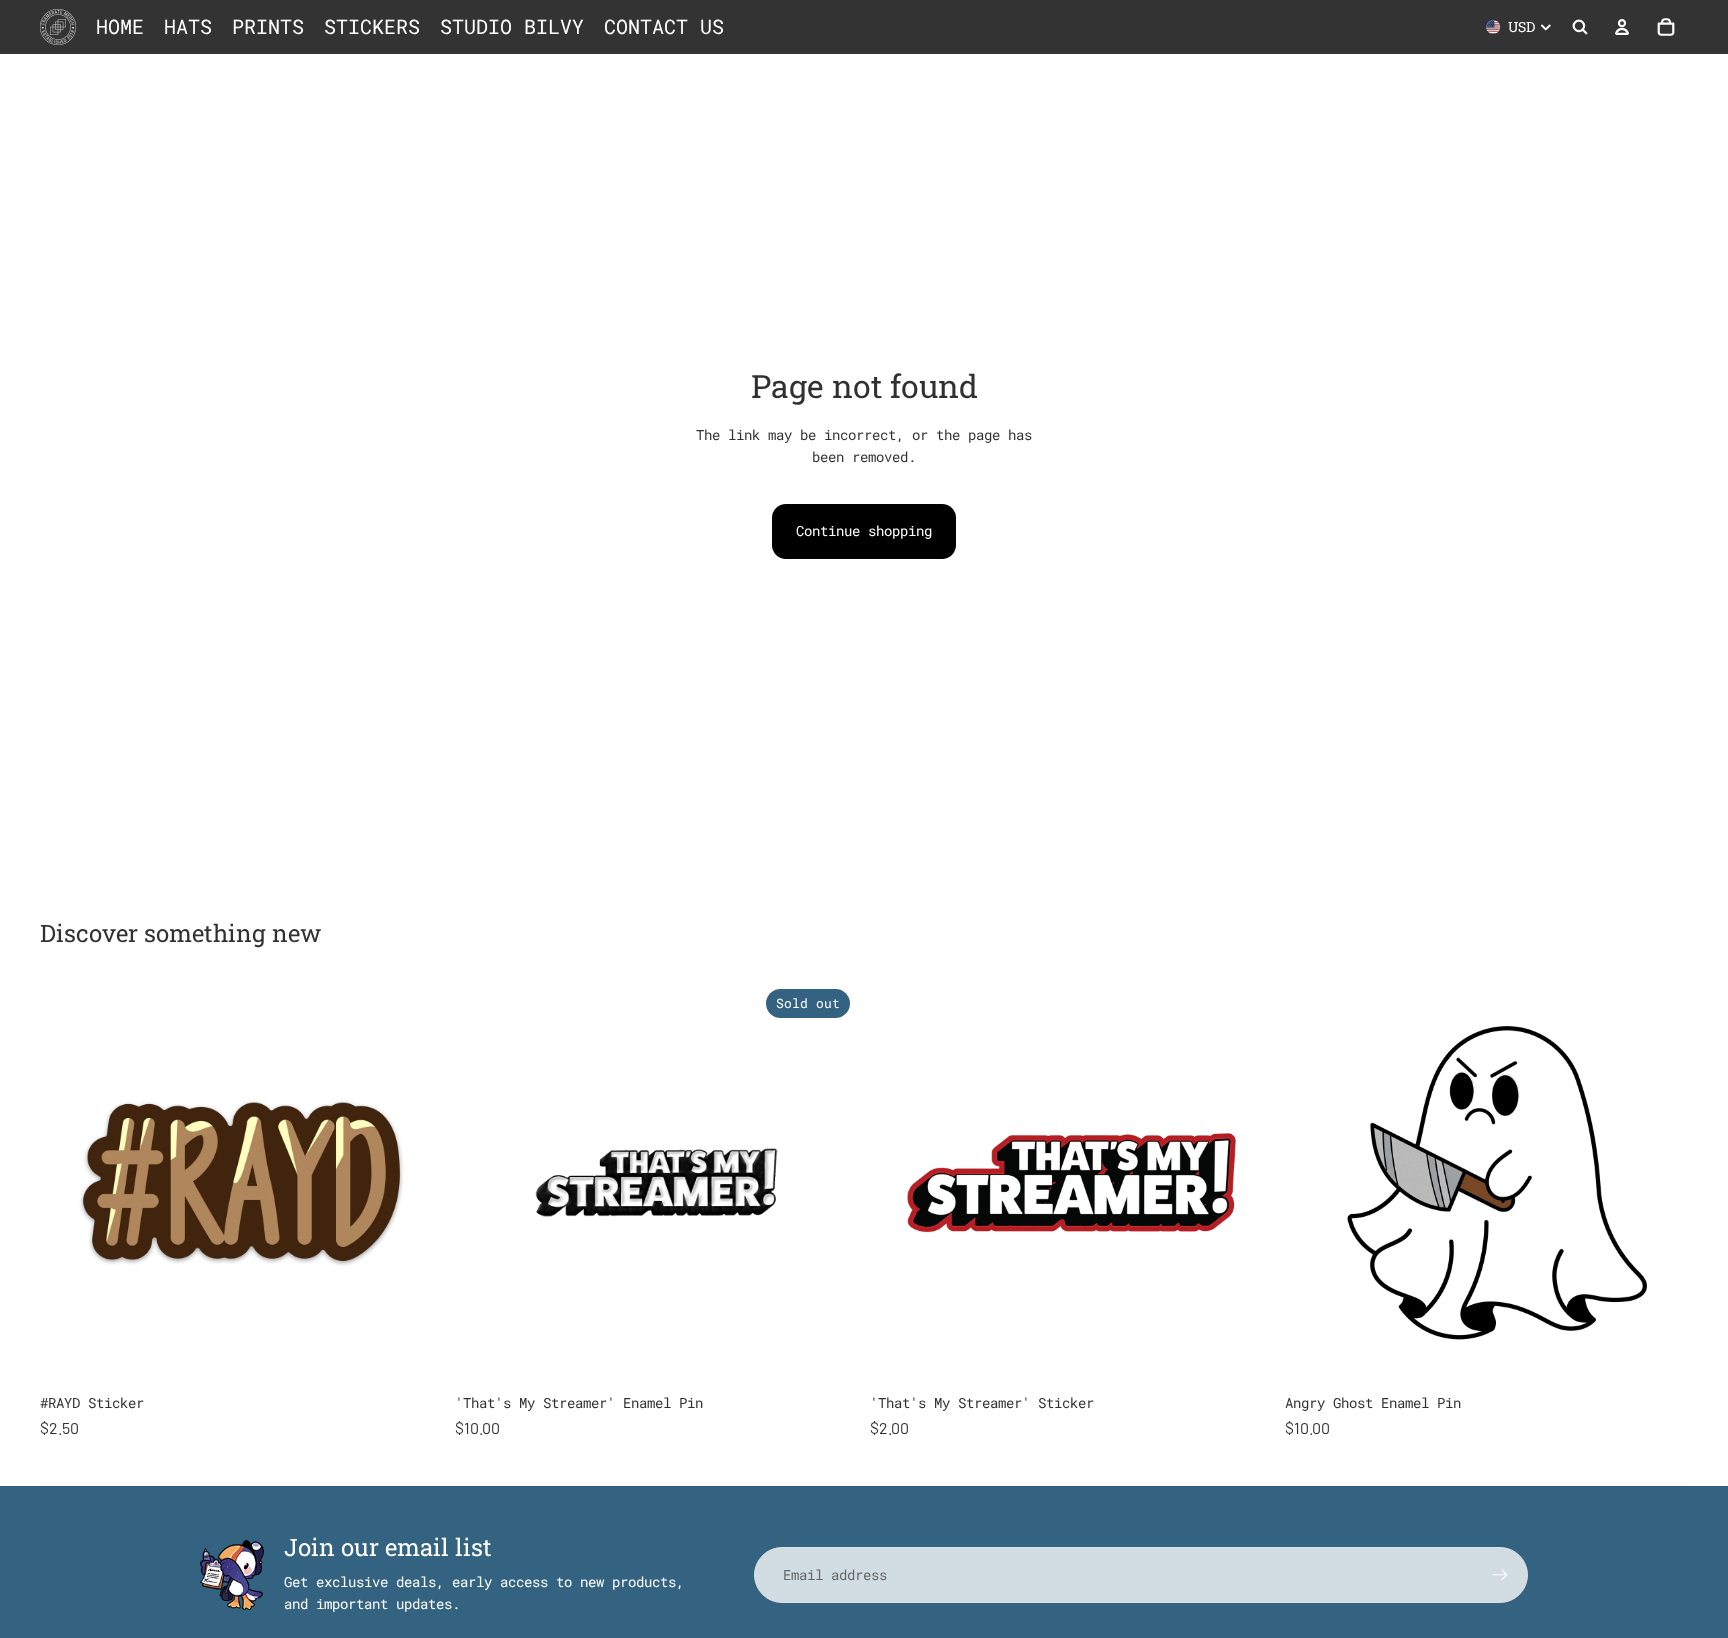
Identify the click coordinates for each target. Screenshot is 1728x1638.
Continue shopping (864, 530)
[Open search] (1580, 27)
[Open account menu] (1622, 27)
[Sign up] (1500, 1575)
